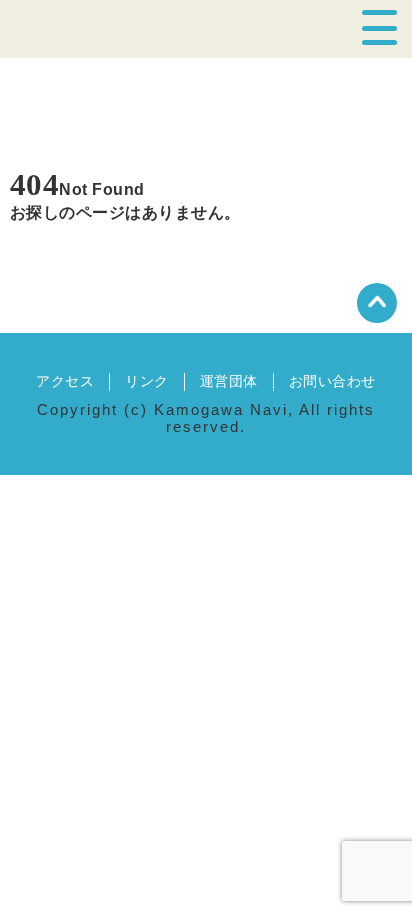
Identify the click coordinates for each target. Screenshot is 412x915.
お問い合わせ (332, 381)
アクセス (65, 381)
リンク (146, 381)
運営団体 (229, 381)
